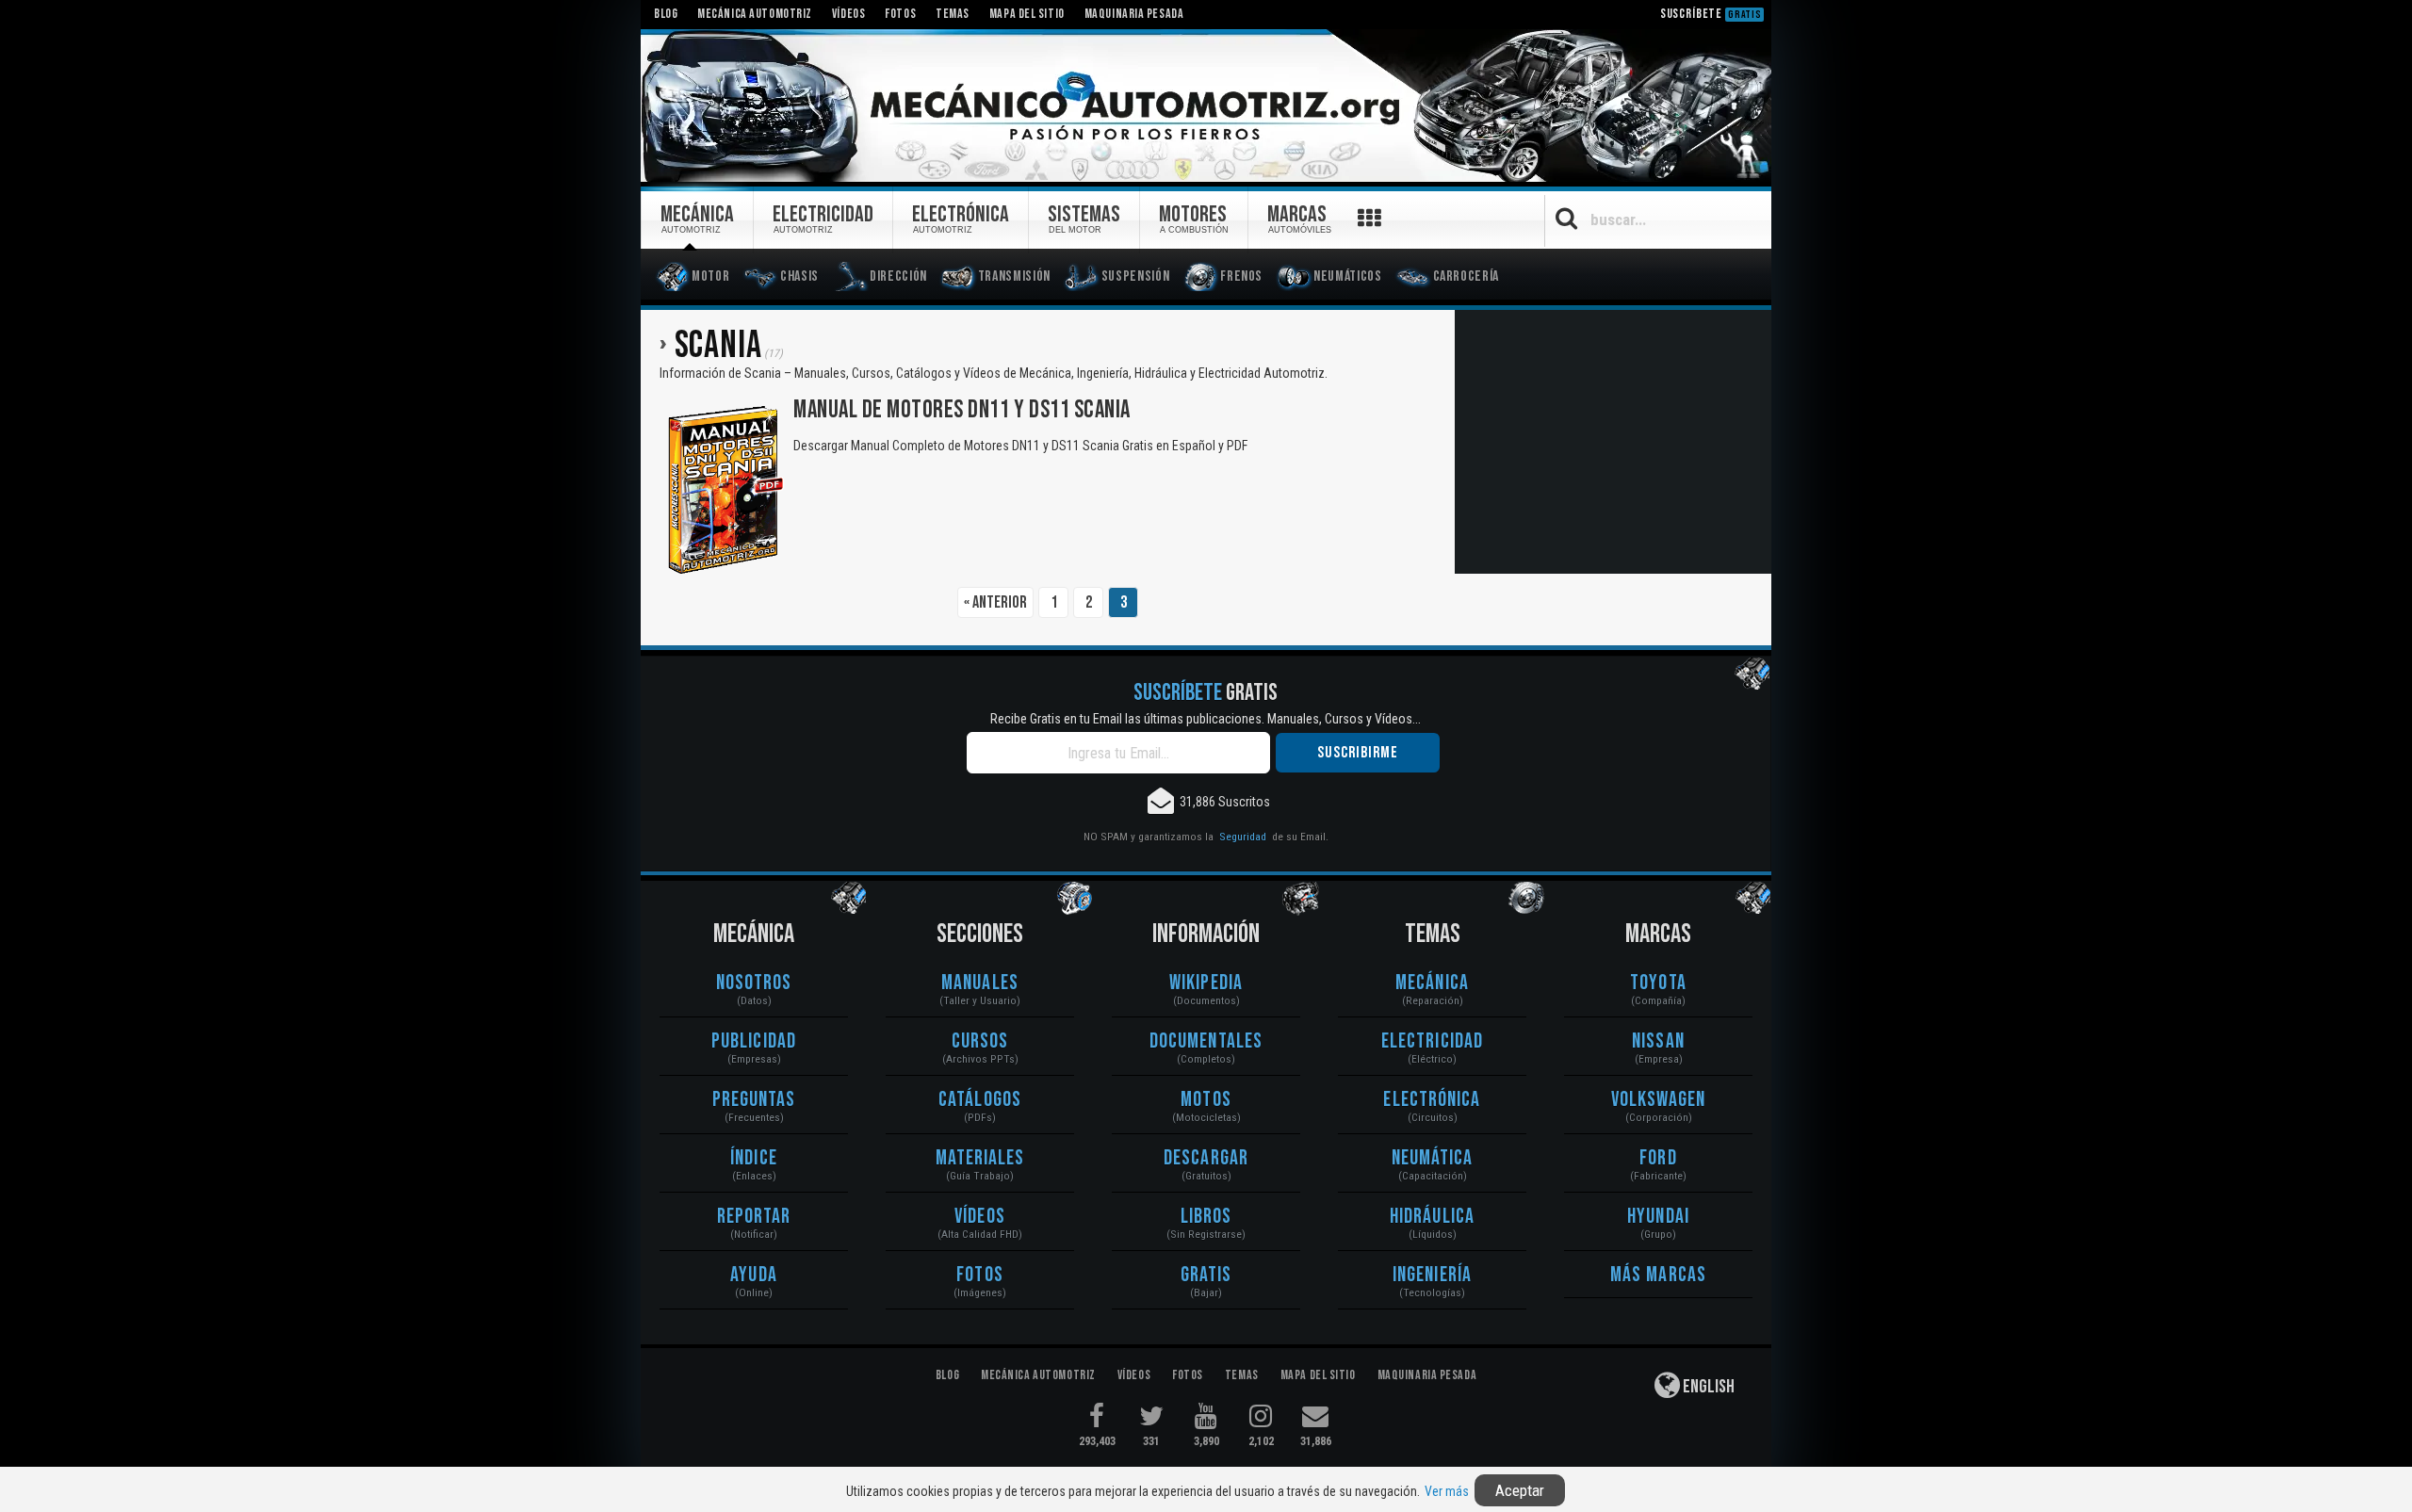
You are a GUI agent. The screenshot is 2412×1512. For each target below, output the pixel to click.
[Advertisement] (1613, 442)
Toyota (1658, 983)
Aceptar (1520, 1490)
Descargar (1206, 1158)
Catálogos (980, 1100)
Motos (1206, 1100)
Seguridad (1243, 837)
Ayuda (754, 1275)
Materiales (980, 1158)
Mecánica (1432, 983)
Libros (1206, 1217)
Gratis (1206, 1275)
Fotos (980, 1275)
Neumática (1433, 1158)
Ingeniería (1432, 1275)
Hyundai (1658, 1217)
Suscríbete (1711, 14)
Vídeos (980, 1217)
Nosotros (754, 983)
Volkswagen (1659, 1100)
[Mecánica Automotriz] (1206, 106)
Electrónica (1432, 1100)
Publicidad (754, 1041)
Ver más (1447, 1491)
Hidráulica (1432, 1217)
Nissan (1658, 1041)
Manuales (980, 983)
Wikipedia (1206, 983)
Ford (1658, 1158)
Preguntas (754, 1100)
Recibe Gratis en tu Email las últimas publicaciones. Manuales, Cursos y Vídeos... (1206, 719)
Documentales (1206, 1041)
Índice (754, 1158)
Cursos (980, 1041)
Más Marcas (1658, 1275)
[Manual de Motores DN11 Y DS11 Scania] (724, 489)
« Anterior (995, 602)
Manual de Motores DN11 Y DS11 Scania (962, 410)
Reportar (754, 1217)
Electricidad (1432, 1041)
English (1707, 1387)
